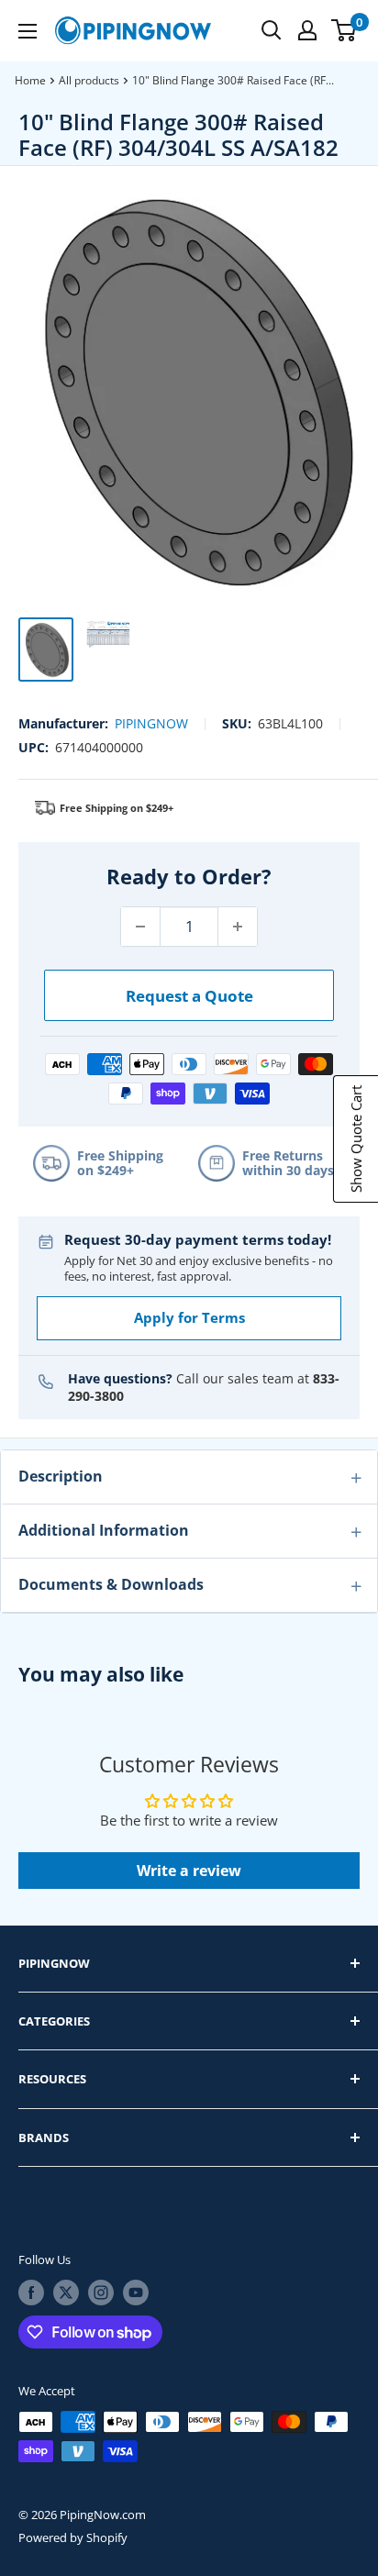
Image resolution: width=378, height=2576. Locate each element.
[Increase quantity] (238, 927)
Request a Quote (189, 996)
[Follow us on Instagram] (101, 2293)
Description (61, 1476)
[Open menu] (28, 31)
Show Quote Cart (356, 1139)
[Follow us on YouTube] (136, 2293)
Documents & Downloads (111, 1584)
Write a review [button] (189, 1871)
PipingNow (151, 723)
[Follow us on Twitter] (66, 2293)
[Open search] (272, 30)
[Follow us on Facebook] (31, 2293)
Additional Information (104, 1530)
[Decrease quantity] (140, 927)
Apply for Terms (189, 1317)
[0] (345, 30)
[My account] (307, 30)
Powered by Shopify (73, 2537)
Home (30, 80)
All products (89, 80)
